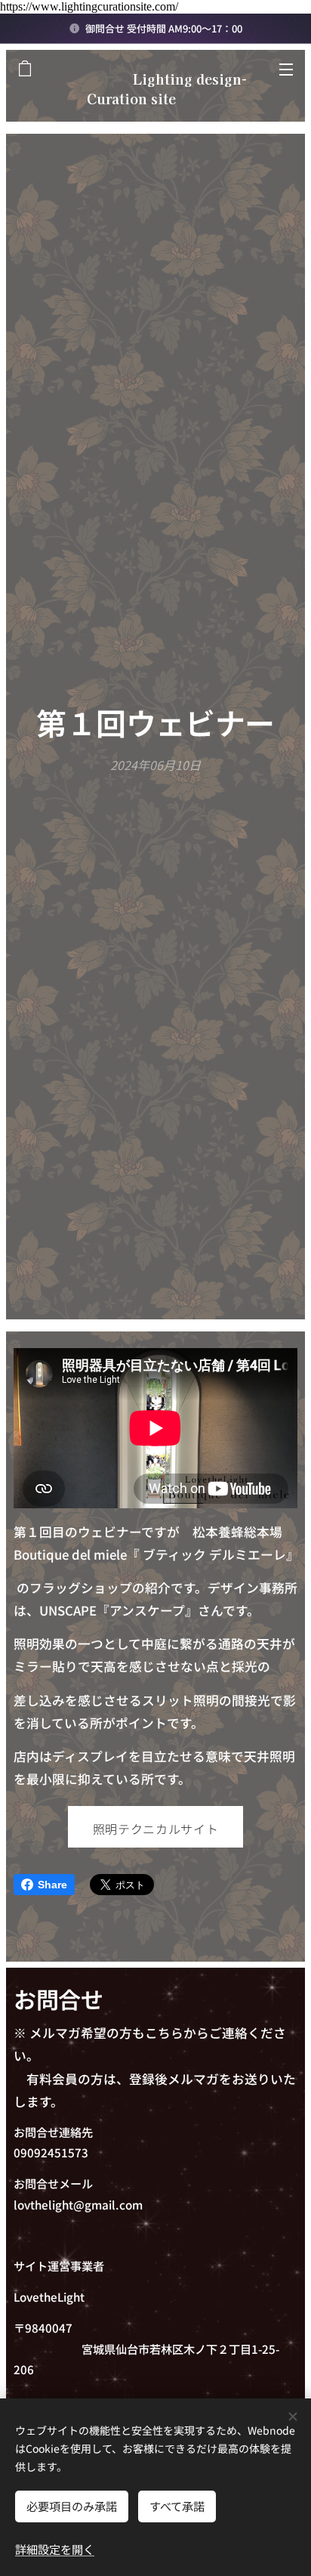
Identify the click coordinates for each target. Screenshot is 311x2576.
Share (52, 1885)
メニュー (286, 69)
